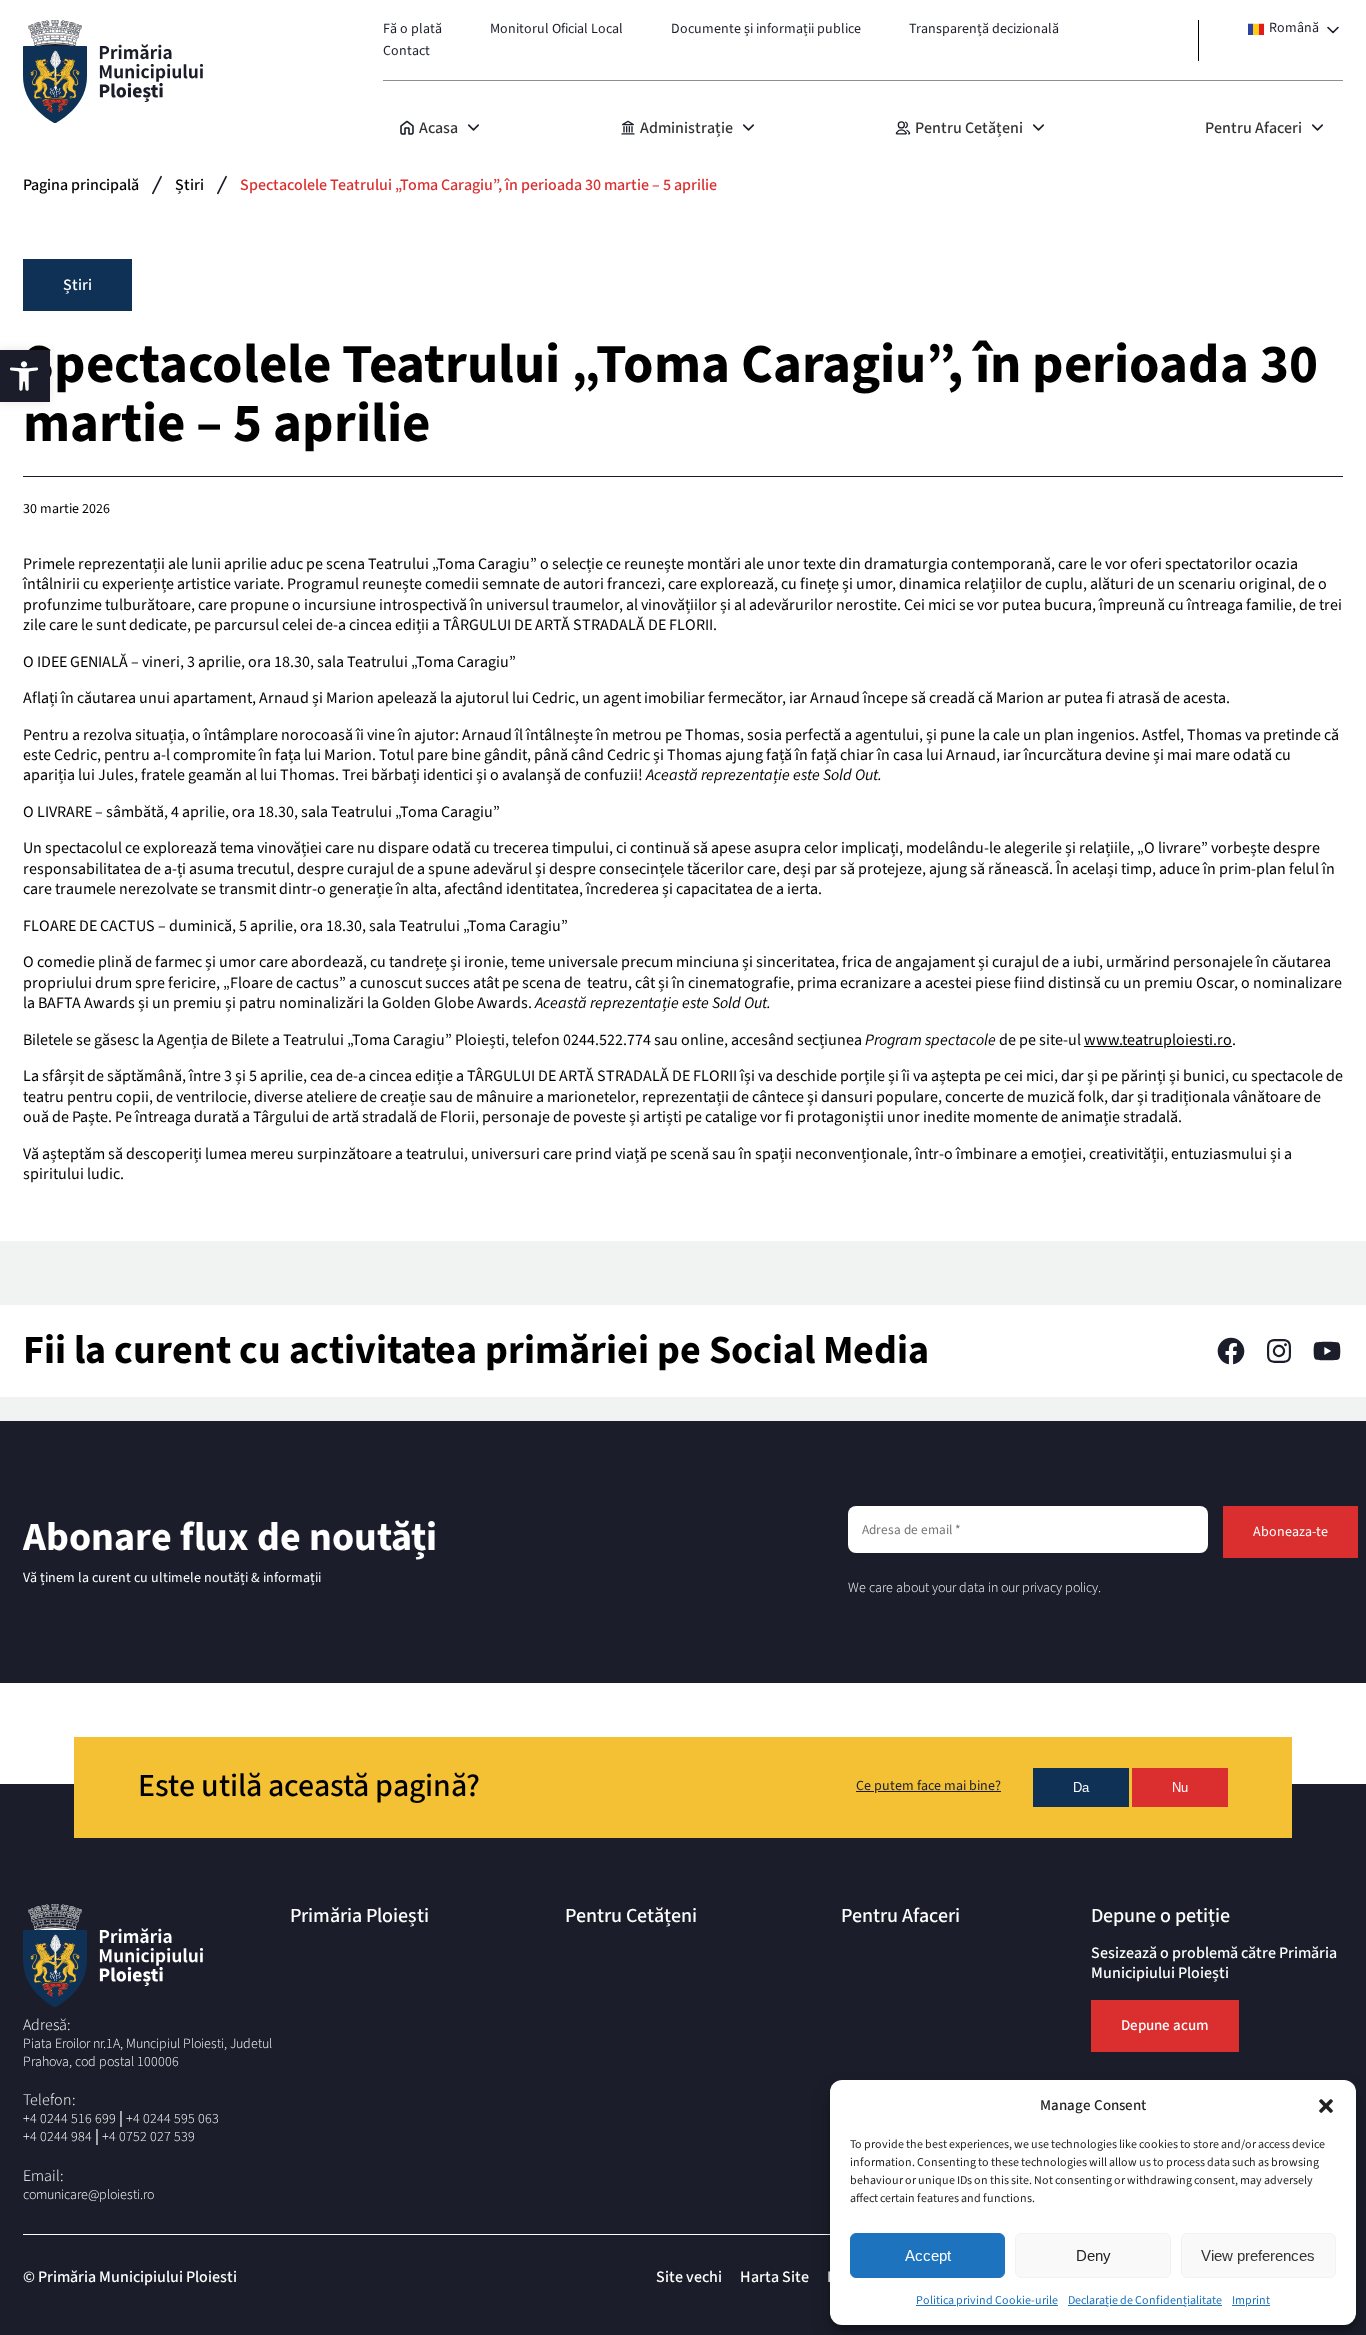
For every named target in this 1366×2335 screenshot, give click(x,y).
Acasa (438, 128)
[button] (1326, 2106)
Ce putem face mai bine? (928, 1787)
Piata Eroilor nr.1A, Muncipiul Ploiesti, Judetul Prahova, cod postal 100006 (147, 2053)
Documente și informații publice (766, 29)
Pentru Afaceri (1253, 128)
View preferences (1258, 2255)
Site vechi (689, 2277)
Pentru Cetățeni (969, 128)
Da (1081, 1787)
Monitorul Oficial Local (556, 29)
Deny (1093, 2255)
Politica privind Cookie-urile (987, 2300)
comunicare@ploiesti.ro (88, 2195)
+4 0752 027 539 (148, 2137)
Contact (406, 51)
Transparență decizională (984, 29)
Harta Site (774, 2277)
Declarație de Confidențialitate (1145, 2300)
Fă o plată (412, 29)
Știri (189, 185)
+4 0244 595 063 (172, 2119)
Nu (1180, 1787)
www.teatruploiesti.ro (1158, 1040)
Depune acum (1165, 2025)
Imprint (1251, 2300)
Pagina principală (81, 185)
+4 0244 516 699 (69, 2119)
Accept (928, 2255)
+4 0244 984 (57, 2137)
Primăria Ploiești (359, 1916)
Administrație (686, 128)
